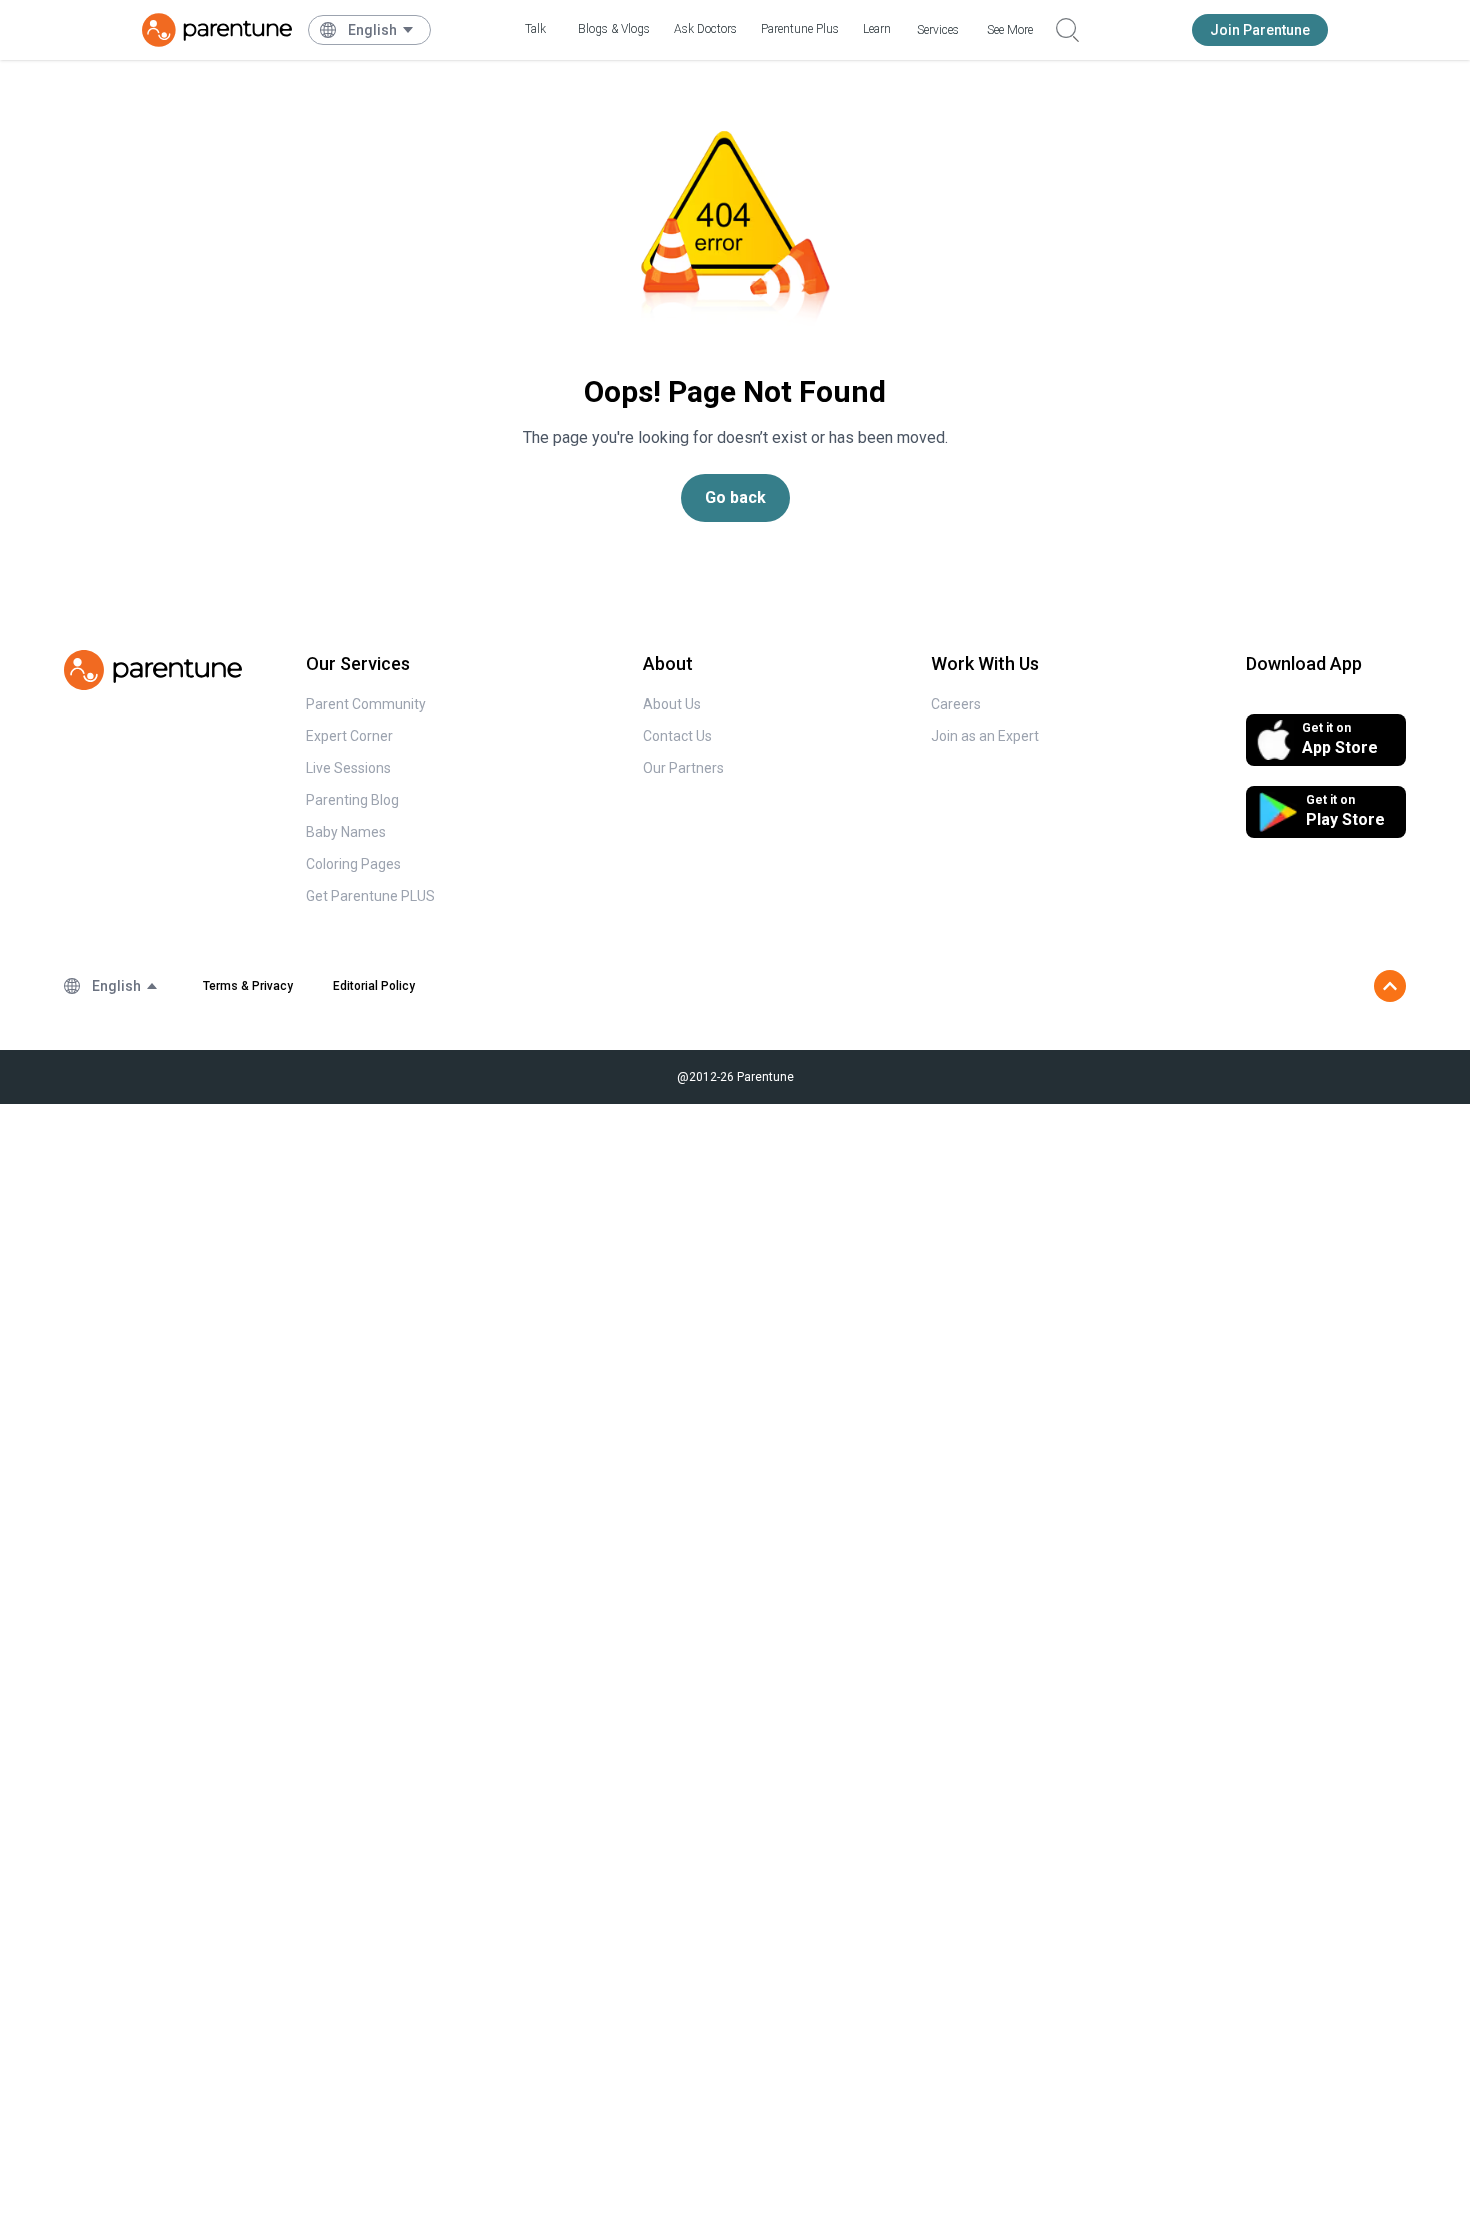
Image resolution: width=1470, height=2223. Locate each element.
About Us (672, 704)
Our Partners (683, 768)
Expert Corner (349, 736)
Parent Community (366, 704)
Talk (535, 29)
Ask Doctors (705, 29)
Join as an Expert (985, 736)
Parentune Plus (800, 29)
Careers (956, 704)
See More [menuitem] (1010, 30)
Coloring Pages (353, 864)
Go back (735, 497)
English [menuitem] (372, 30)
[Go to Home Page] (217, 30)
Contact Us (677, 736)
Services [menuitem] (938, 30)
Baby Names (346, 832)
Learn (877, 29)
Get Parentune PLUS (370, 896)
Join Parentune (1260, 30)
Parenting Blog (352, 800)
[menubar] (381, 30)
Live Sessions (348, 768)
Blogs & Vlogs (614, 29)
